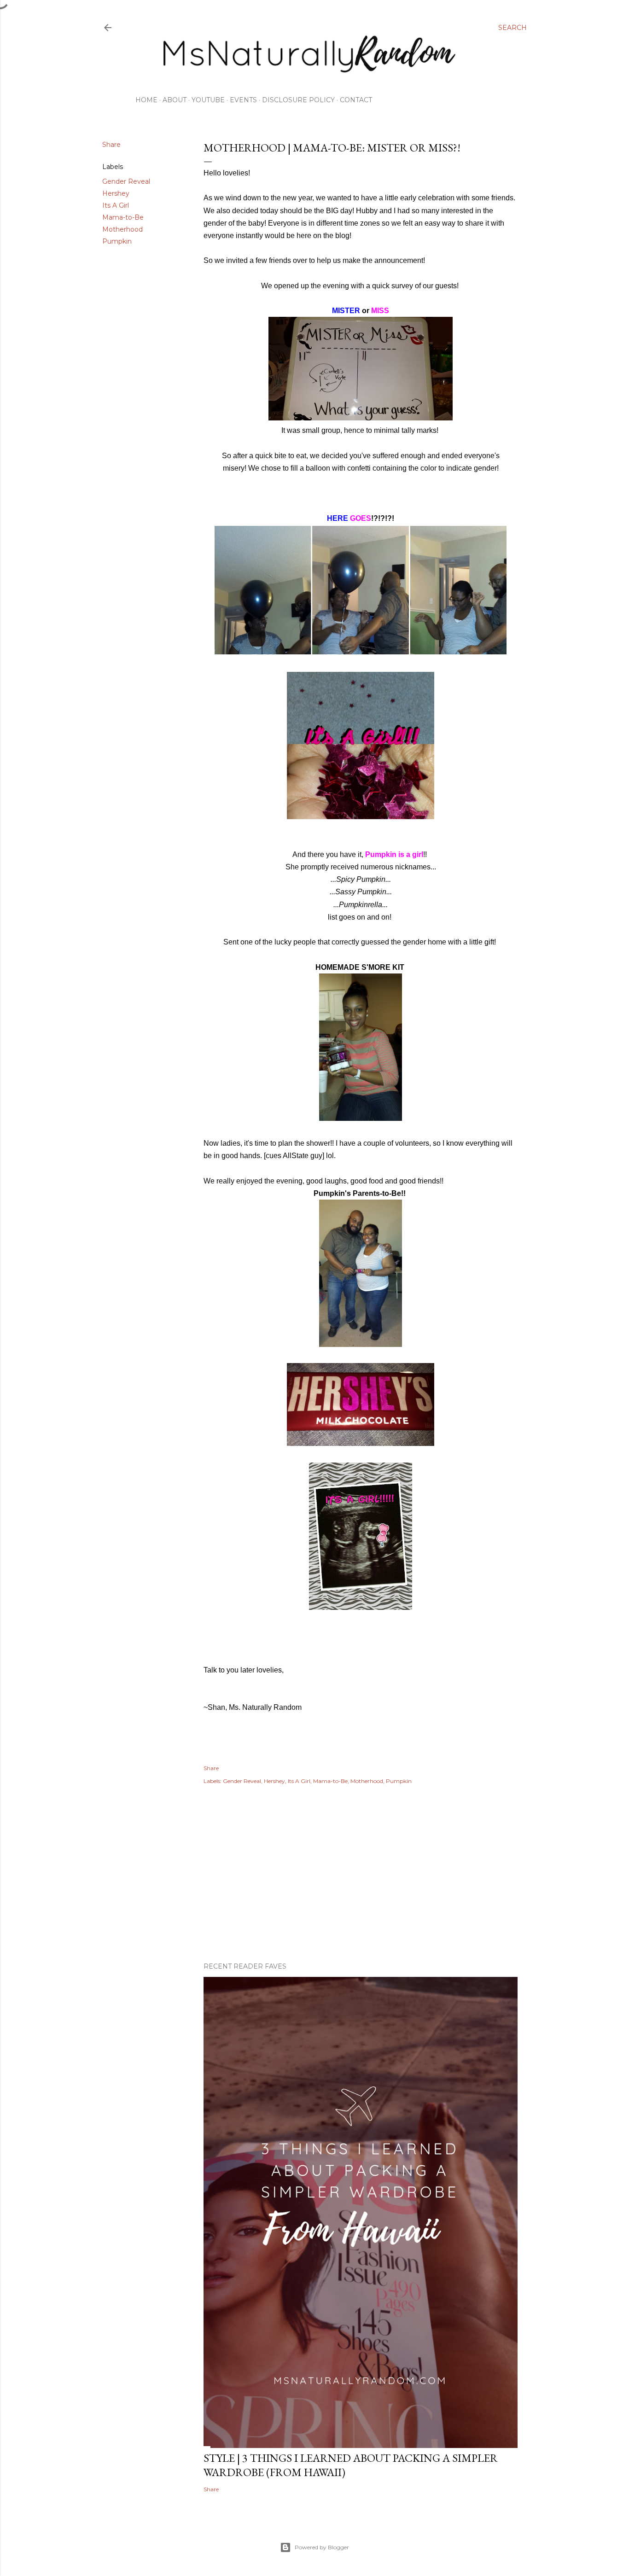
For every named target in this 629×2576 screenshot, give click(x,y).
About (175, 100)
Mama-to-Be (123, 217)
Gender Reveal (126, 181)
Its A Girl (116, 205)
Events (243, 100)
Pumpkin (117, 241)
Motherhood (122, 229)
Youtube (208, 100)
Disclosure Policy (298, 100)
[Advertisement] (361, 1875)
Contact (356, 100)
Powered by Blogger (322, 2547)
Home (146, 100)
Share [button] (111, 145)
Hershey (116, 193)
